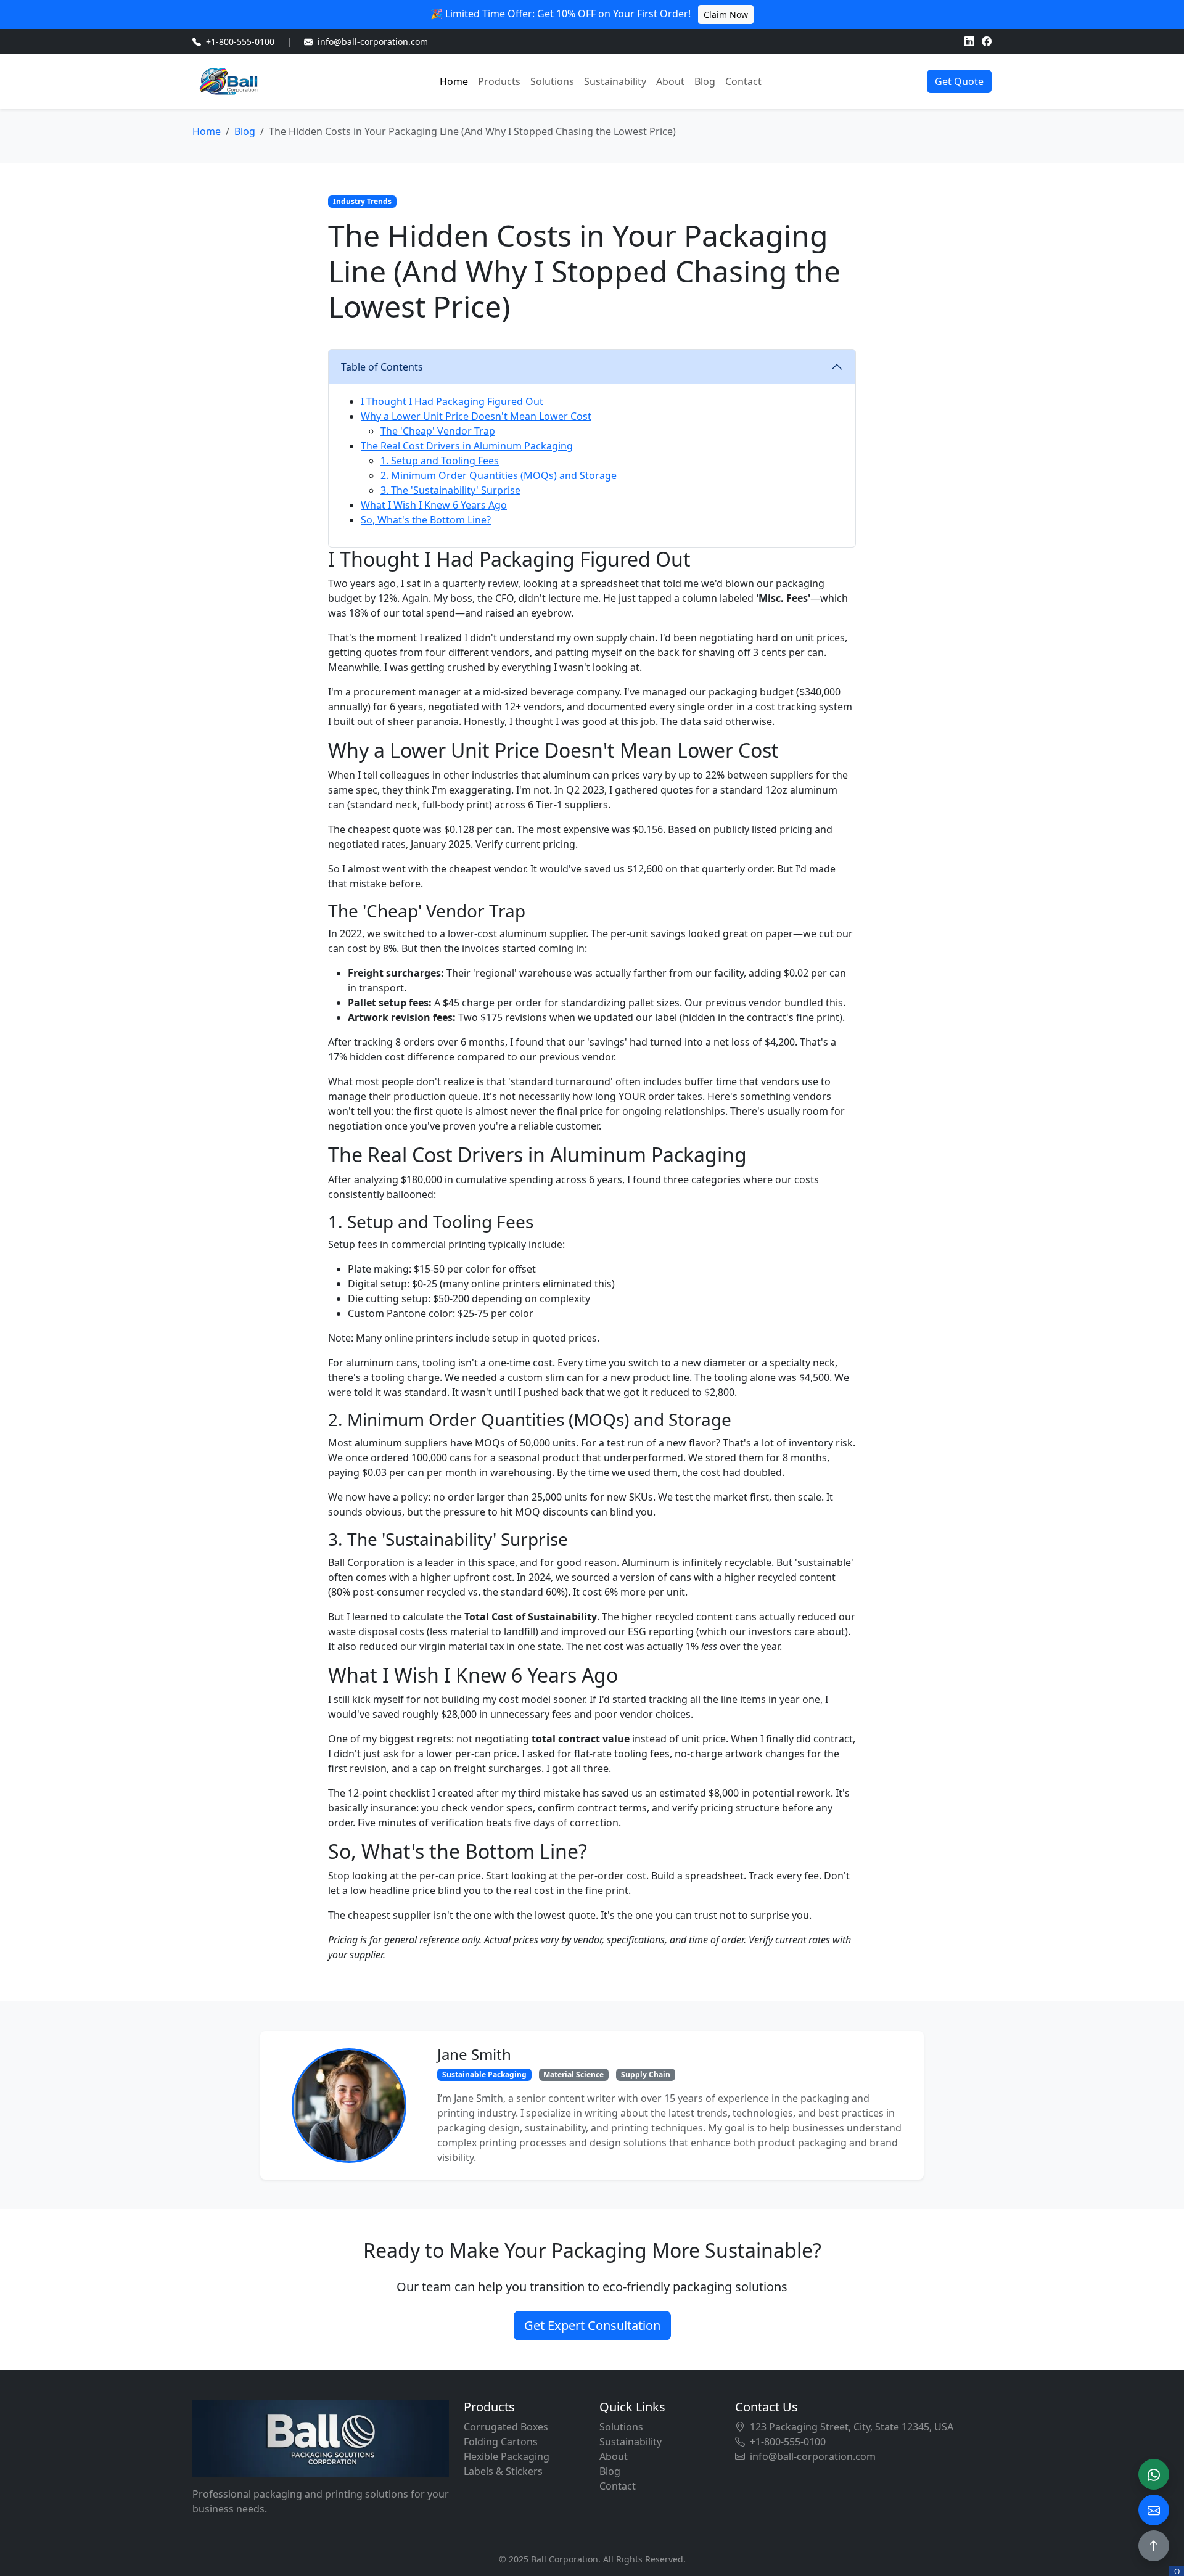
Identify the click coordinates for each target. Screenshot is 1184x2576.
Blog (705, 81)
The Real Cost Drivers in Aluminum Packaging (467, 446)
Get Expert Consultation (592, 2325)
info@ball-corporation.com (373, 42)
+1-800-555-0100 (240, 42)
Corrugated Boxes (506, 2427)
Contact (743, 81)
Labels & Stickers (503, 2471)
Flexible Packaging (507, 2456)
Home (454, 81)
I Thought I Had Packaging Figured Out (452, 401)
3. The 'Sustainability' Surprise (450, 490)
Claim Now (726, 14)
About (670, 81)
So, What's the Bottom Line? (426, 520)
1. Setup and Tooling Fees (440, 461)
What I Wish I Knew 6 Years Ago (434, 505)
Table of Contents (382, 367)
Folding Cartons (501, 2442)
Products (499, 81)
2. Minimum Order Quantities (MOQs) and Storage (499, 475)
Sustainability (615, 81)
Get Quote (959, 81)
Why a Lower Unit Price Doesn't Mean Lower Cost (476, 416)
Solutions (552, 81)
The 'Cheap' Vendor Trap (438, 431)
